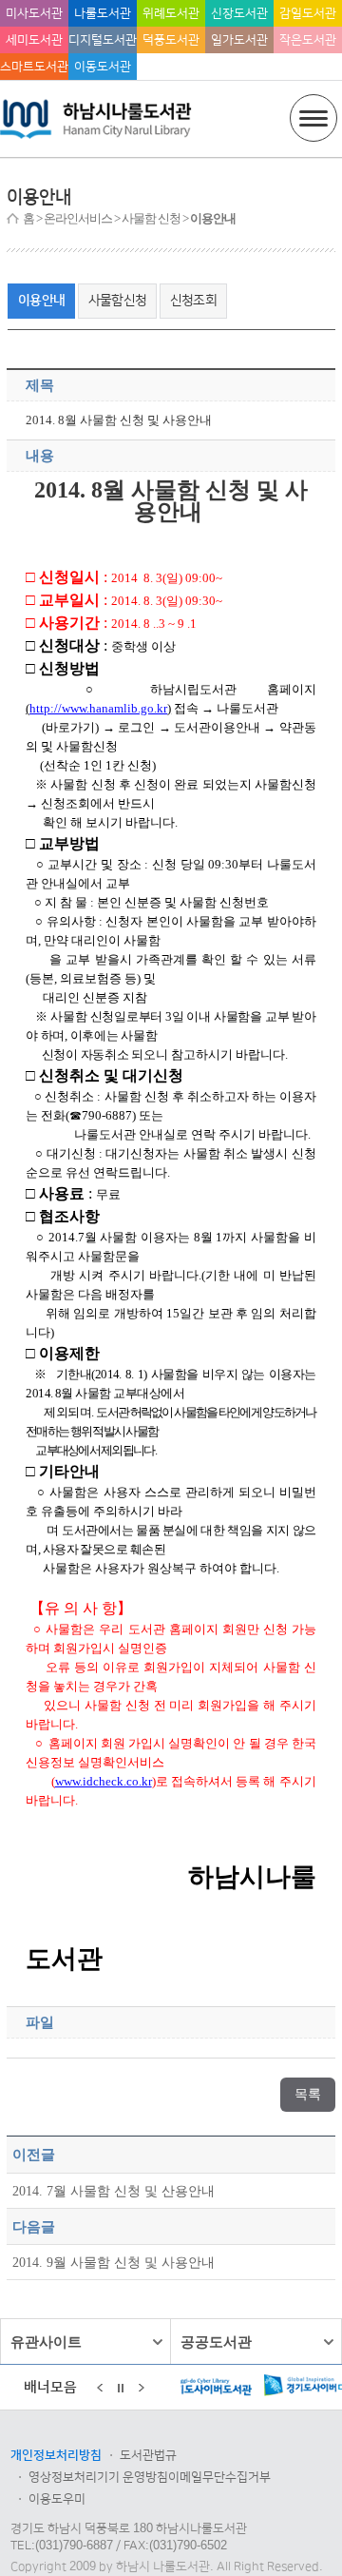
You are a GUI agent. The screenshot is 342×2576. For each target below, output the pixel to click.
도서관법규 (148, 2455)
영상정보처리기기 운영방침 (98, 2477)
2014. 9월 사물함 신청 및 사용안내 (114, 2262)
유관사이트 (46, 2342)
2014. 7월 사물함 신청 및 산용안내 (114, 2191)
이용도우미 (57, 2499)
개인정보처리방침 (56, 2455)
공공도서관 (216, 2342)
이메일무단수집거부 (219, 2477)
